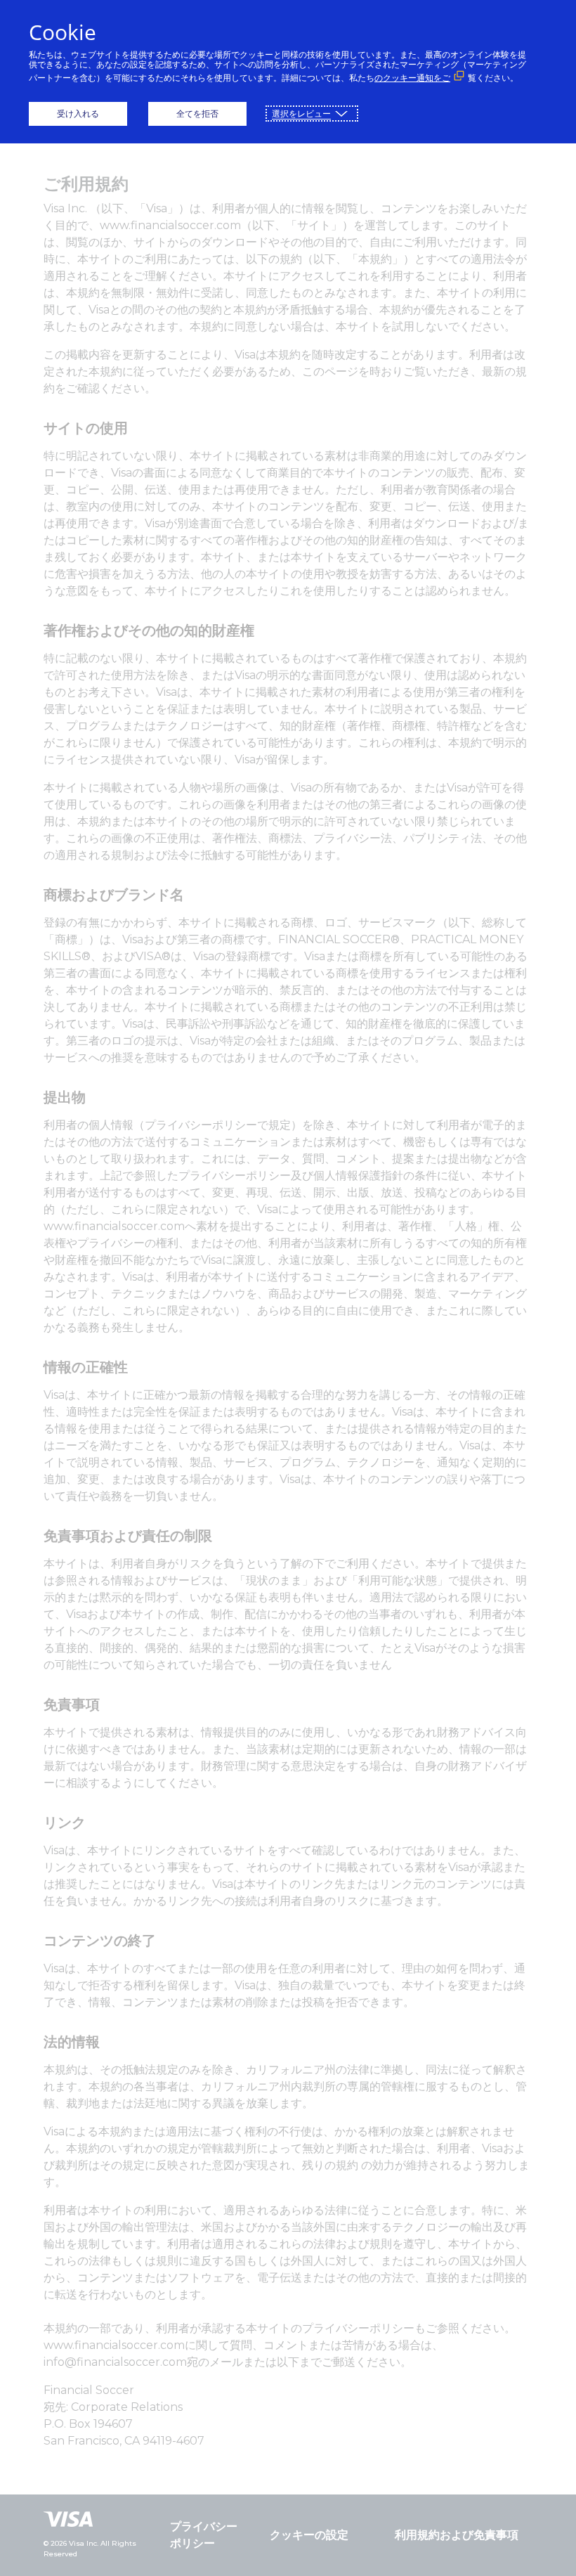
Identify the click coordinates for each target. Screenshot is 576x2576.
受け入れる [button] (78, 114)
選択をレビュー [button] (301, 114)
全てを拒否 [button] (197, 114)
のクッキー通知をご (412, 78)
